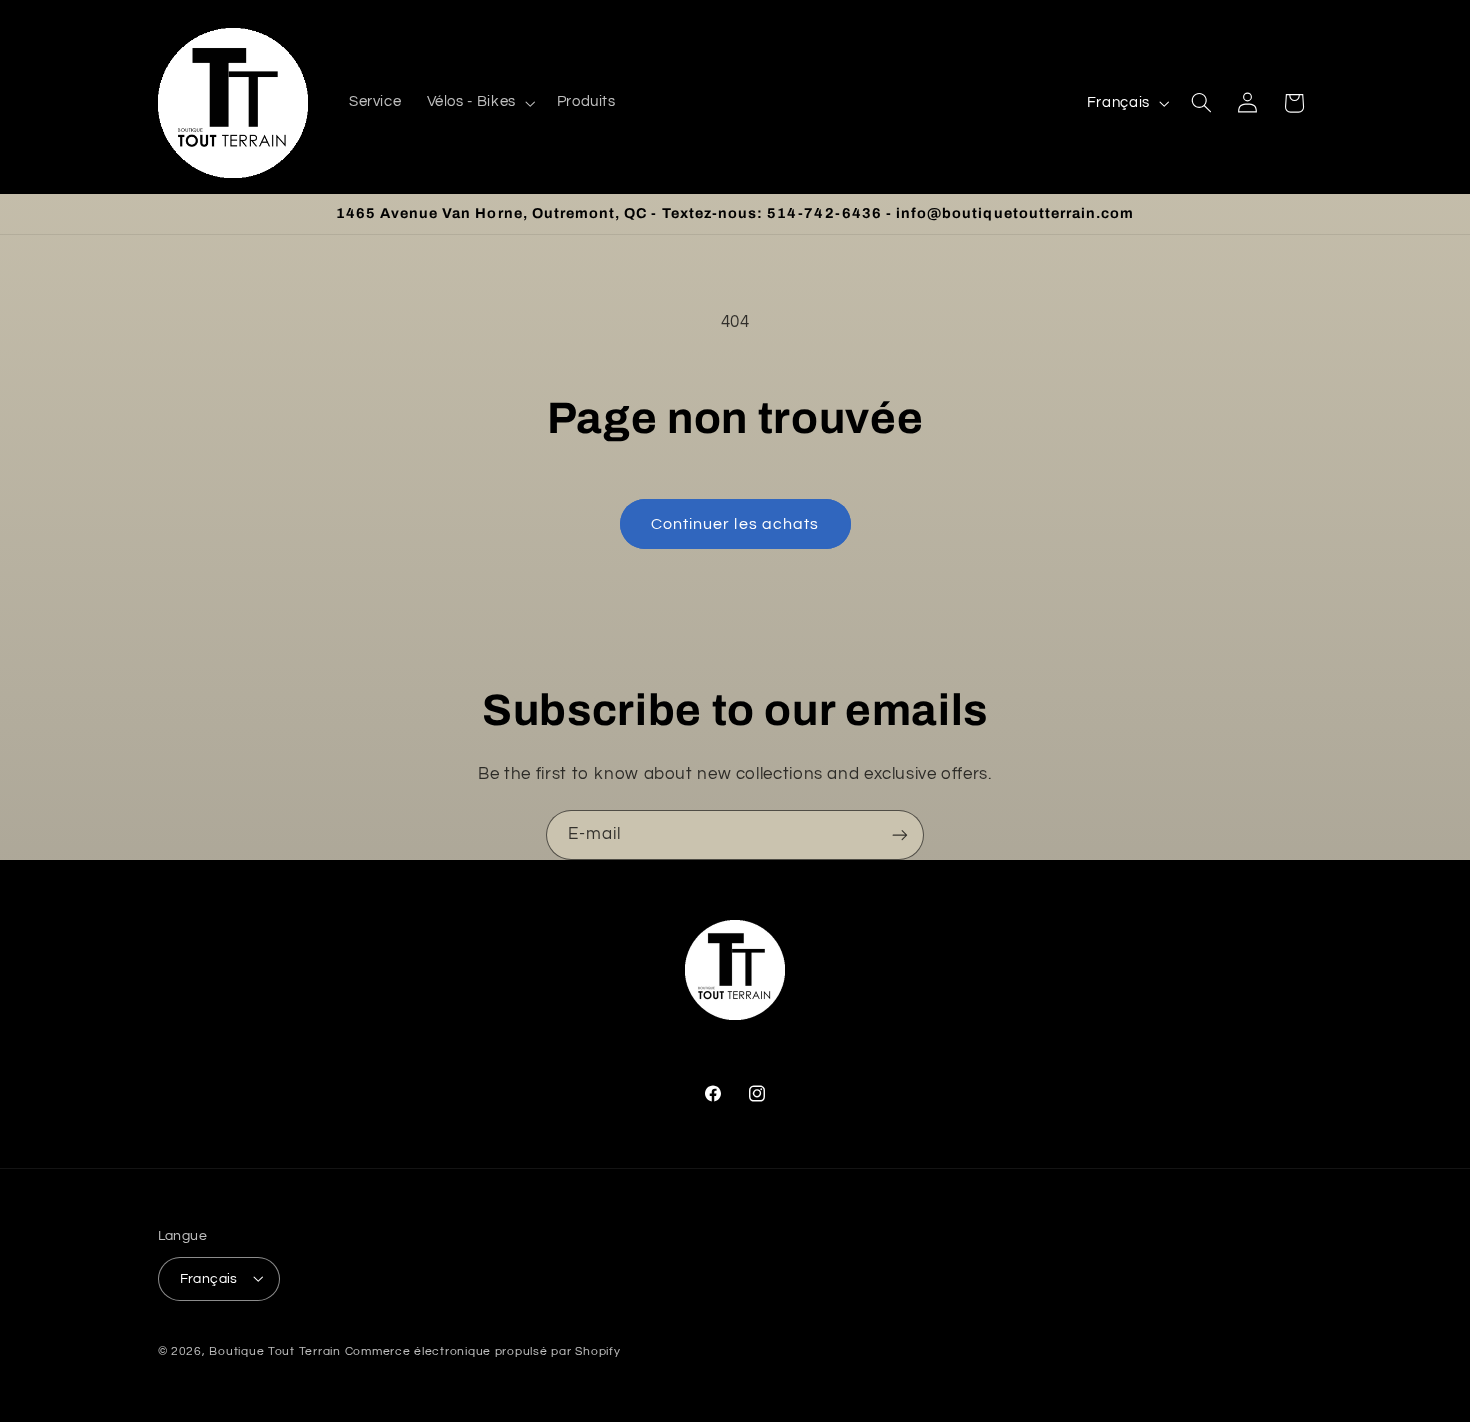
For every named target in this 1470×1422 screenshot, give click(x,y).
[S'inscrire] (900, 834)
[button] (479, 103)
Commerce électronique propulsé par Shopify (483, 1350)
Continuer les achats (735, 524)
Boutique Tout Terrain (274, 1350)
